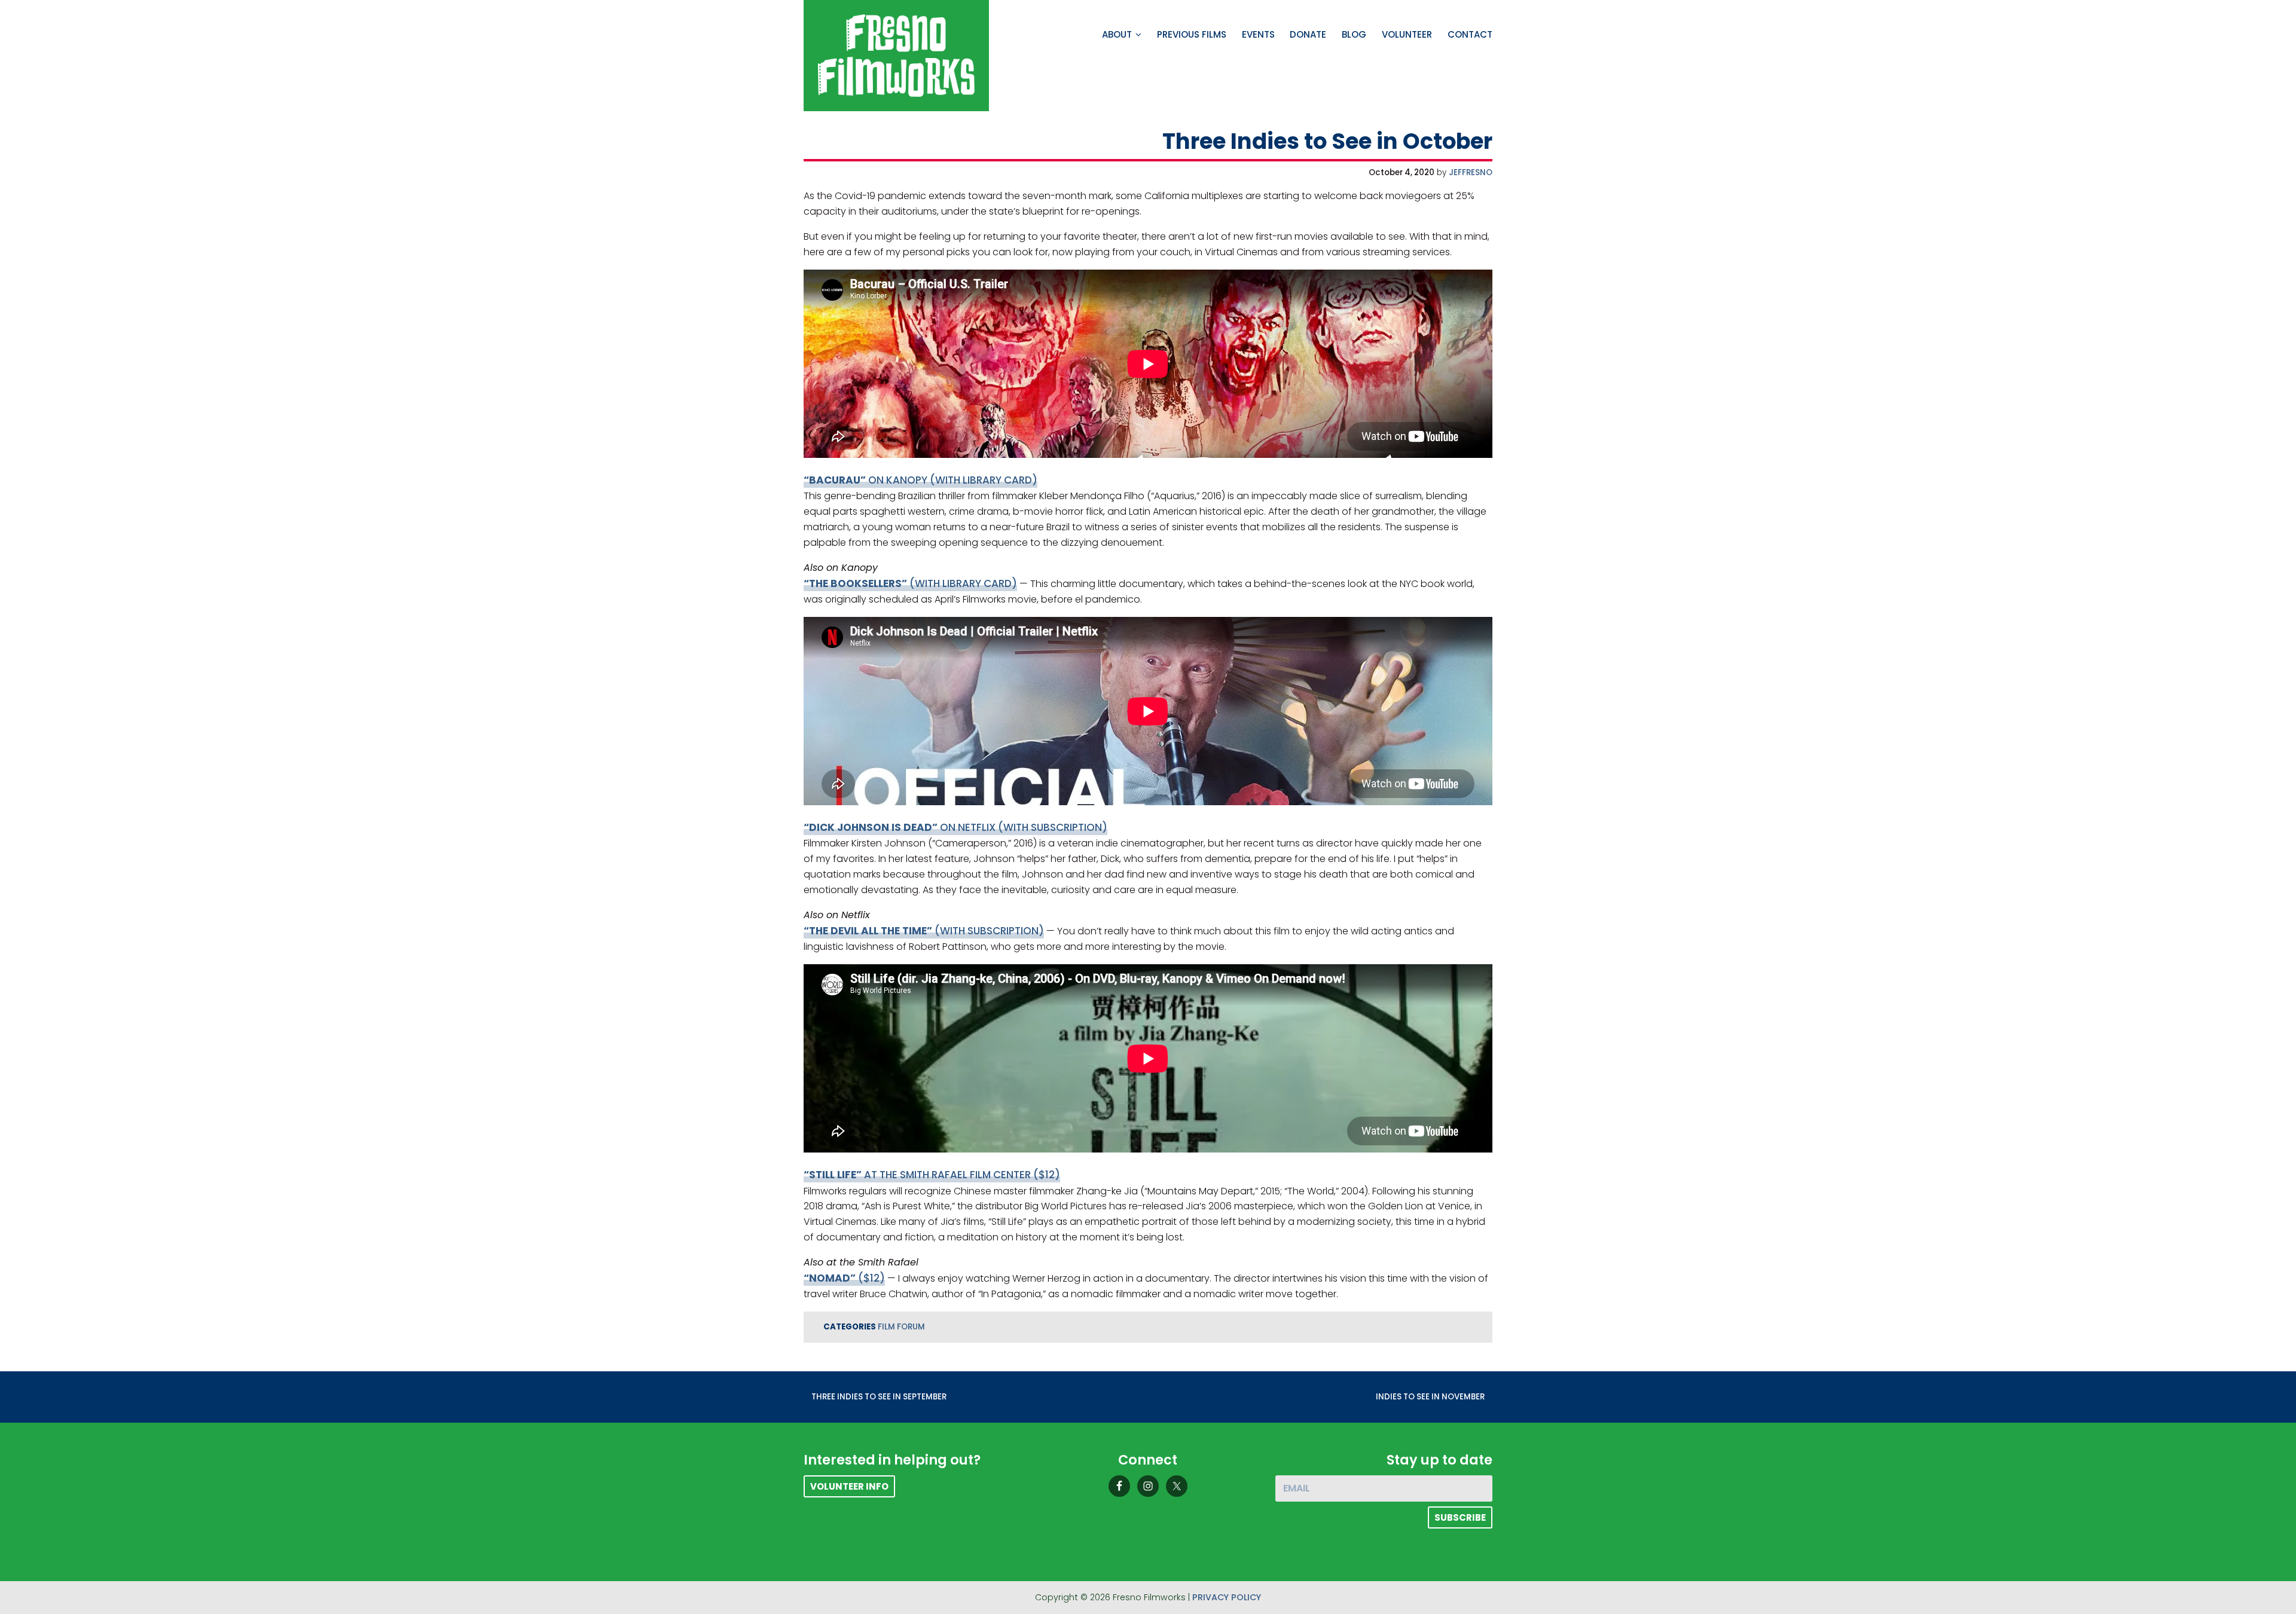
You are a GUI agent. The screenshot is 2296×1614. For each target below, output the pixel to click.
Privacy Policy (1227, 1597)
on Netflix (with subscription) (955, 827)
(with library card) (910, 583)
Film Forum (901, 1327)
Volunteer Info (849, 1486)
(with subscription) (924, 931)
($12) (844, 1278)
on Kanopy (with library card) (920, 480)
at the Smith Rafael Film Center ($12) (932, 1175)
